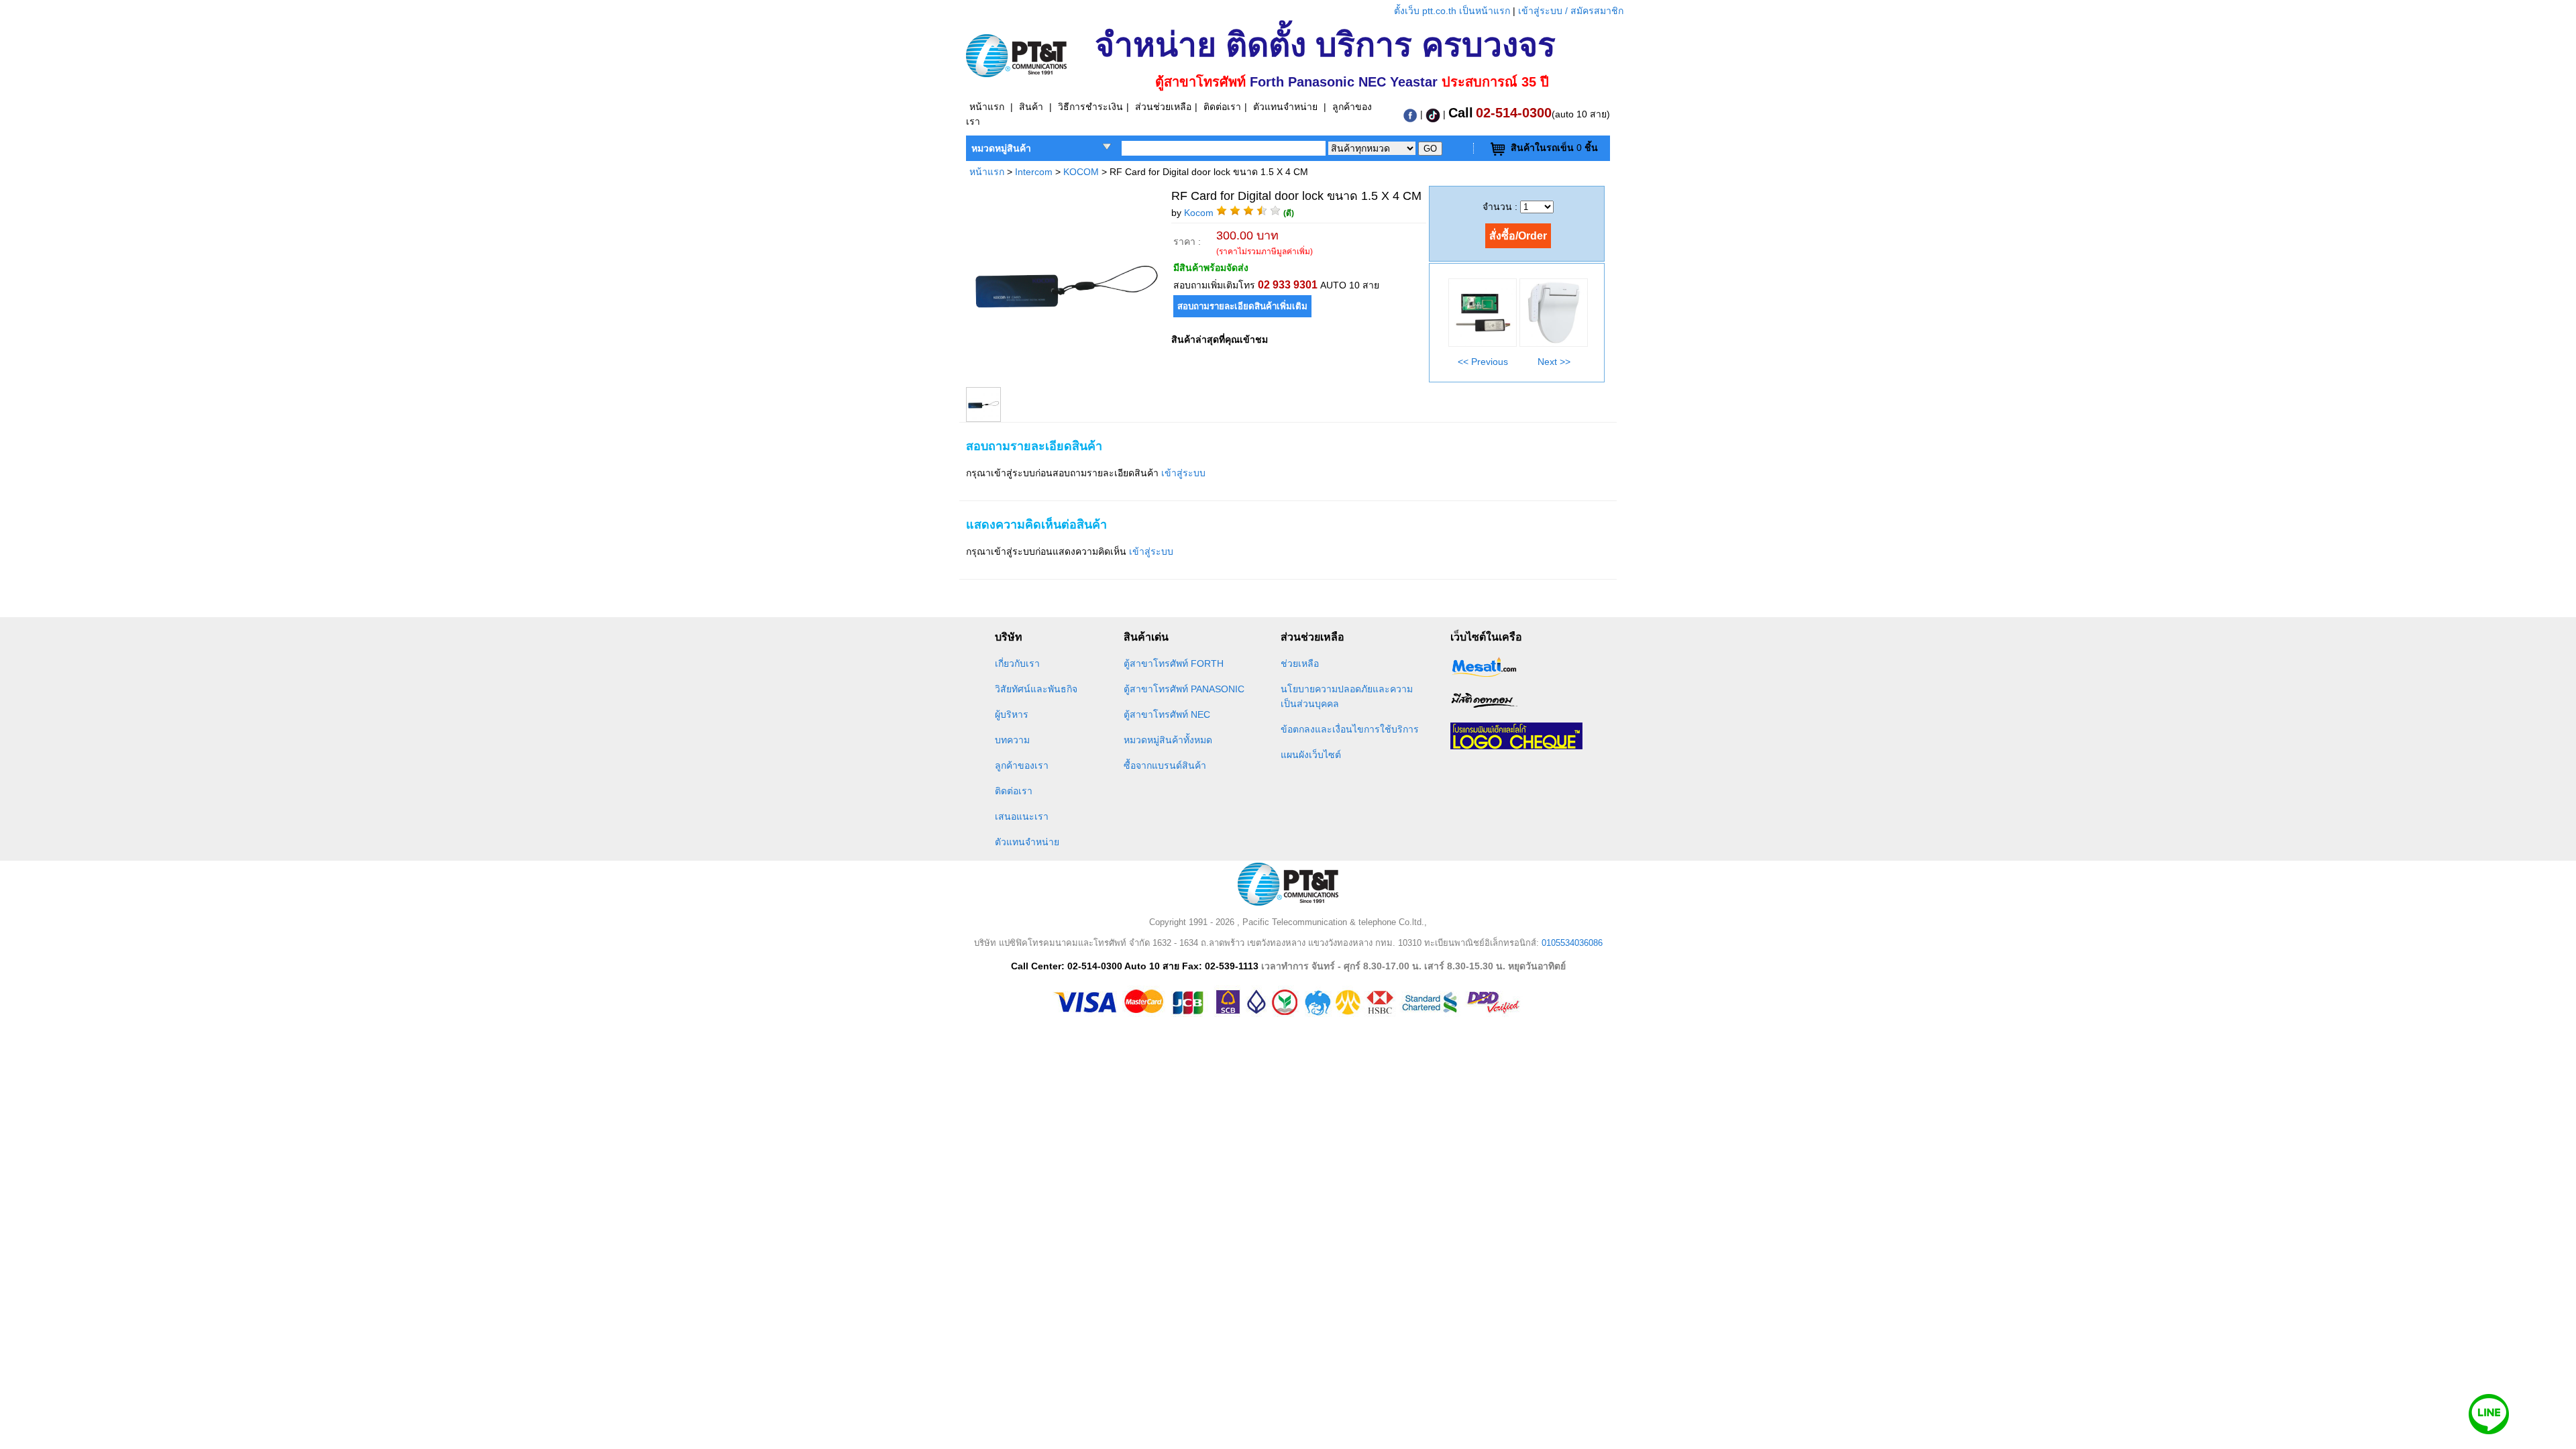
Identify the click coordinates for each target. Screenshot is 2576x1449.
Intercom (1034, 172)
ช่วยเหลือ (1300, 663)
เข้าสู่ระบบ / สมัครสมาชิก (1571, 11)
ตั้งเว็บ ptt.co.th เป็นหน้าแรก (1453, 11)
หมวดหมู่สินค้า (1001, 148)
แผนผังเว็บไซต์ (1311, 755)
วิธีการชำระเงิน (1090, 107)
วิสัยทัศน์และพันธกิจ (1036, 689)
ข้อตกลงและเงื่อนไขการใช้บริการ (1350, 729)
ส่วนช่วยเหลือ (1163, 107)
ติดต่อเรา (1222, 107)
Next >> (1554, 362)
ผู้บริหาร (1012, 714)
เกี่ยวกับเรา (1017, 663)
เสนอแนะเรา (1022, 816)
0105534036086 (1572, 943)
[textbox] (1224, 148)
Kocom (1199, 213)
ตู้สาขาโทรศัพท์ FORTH (1174, 663)
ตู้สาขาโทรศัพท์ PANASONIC (1184, 689)
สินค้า (1031, 107)
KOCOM (1082, 172)
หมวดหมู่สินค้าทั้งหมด (1168, 740)
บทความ (1012, 740)
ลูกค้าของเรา (1022, 765)
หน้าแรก (987, 107)
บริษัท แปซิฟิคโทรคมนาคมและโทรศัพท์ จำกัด (1062, 943)
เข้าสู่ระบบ (1183, 473)
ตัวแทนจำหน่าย (1285, 107)
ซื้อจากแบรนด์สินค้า (1165, 765)
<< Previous (1483, 362)
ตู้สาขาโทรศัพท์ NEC (1167, 714)
